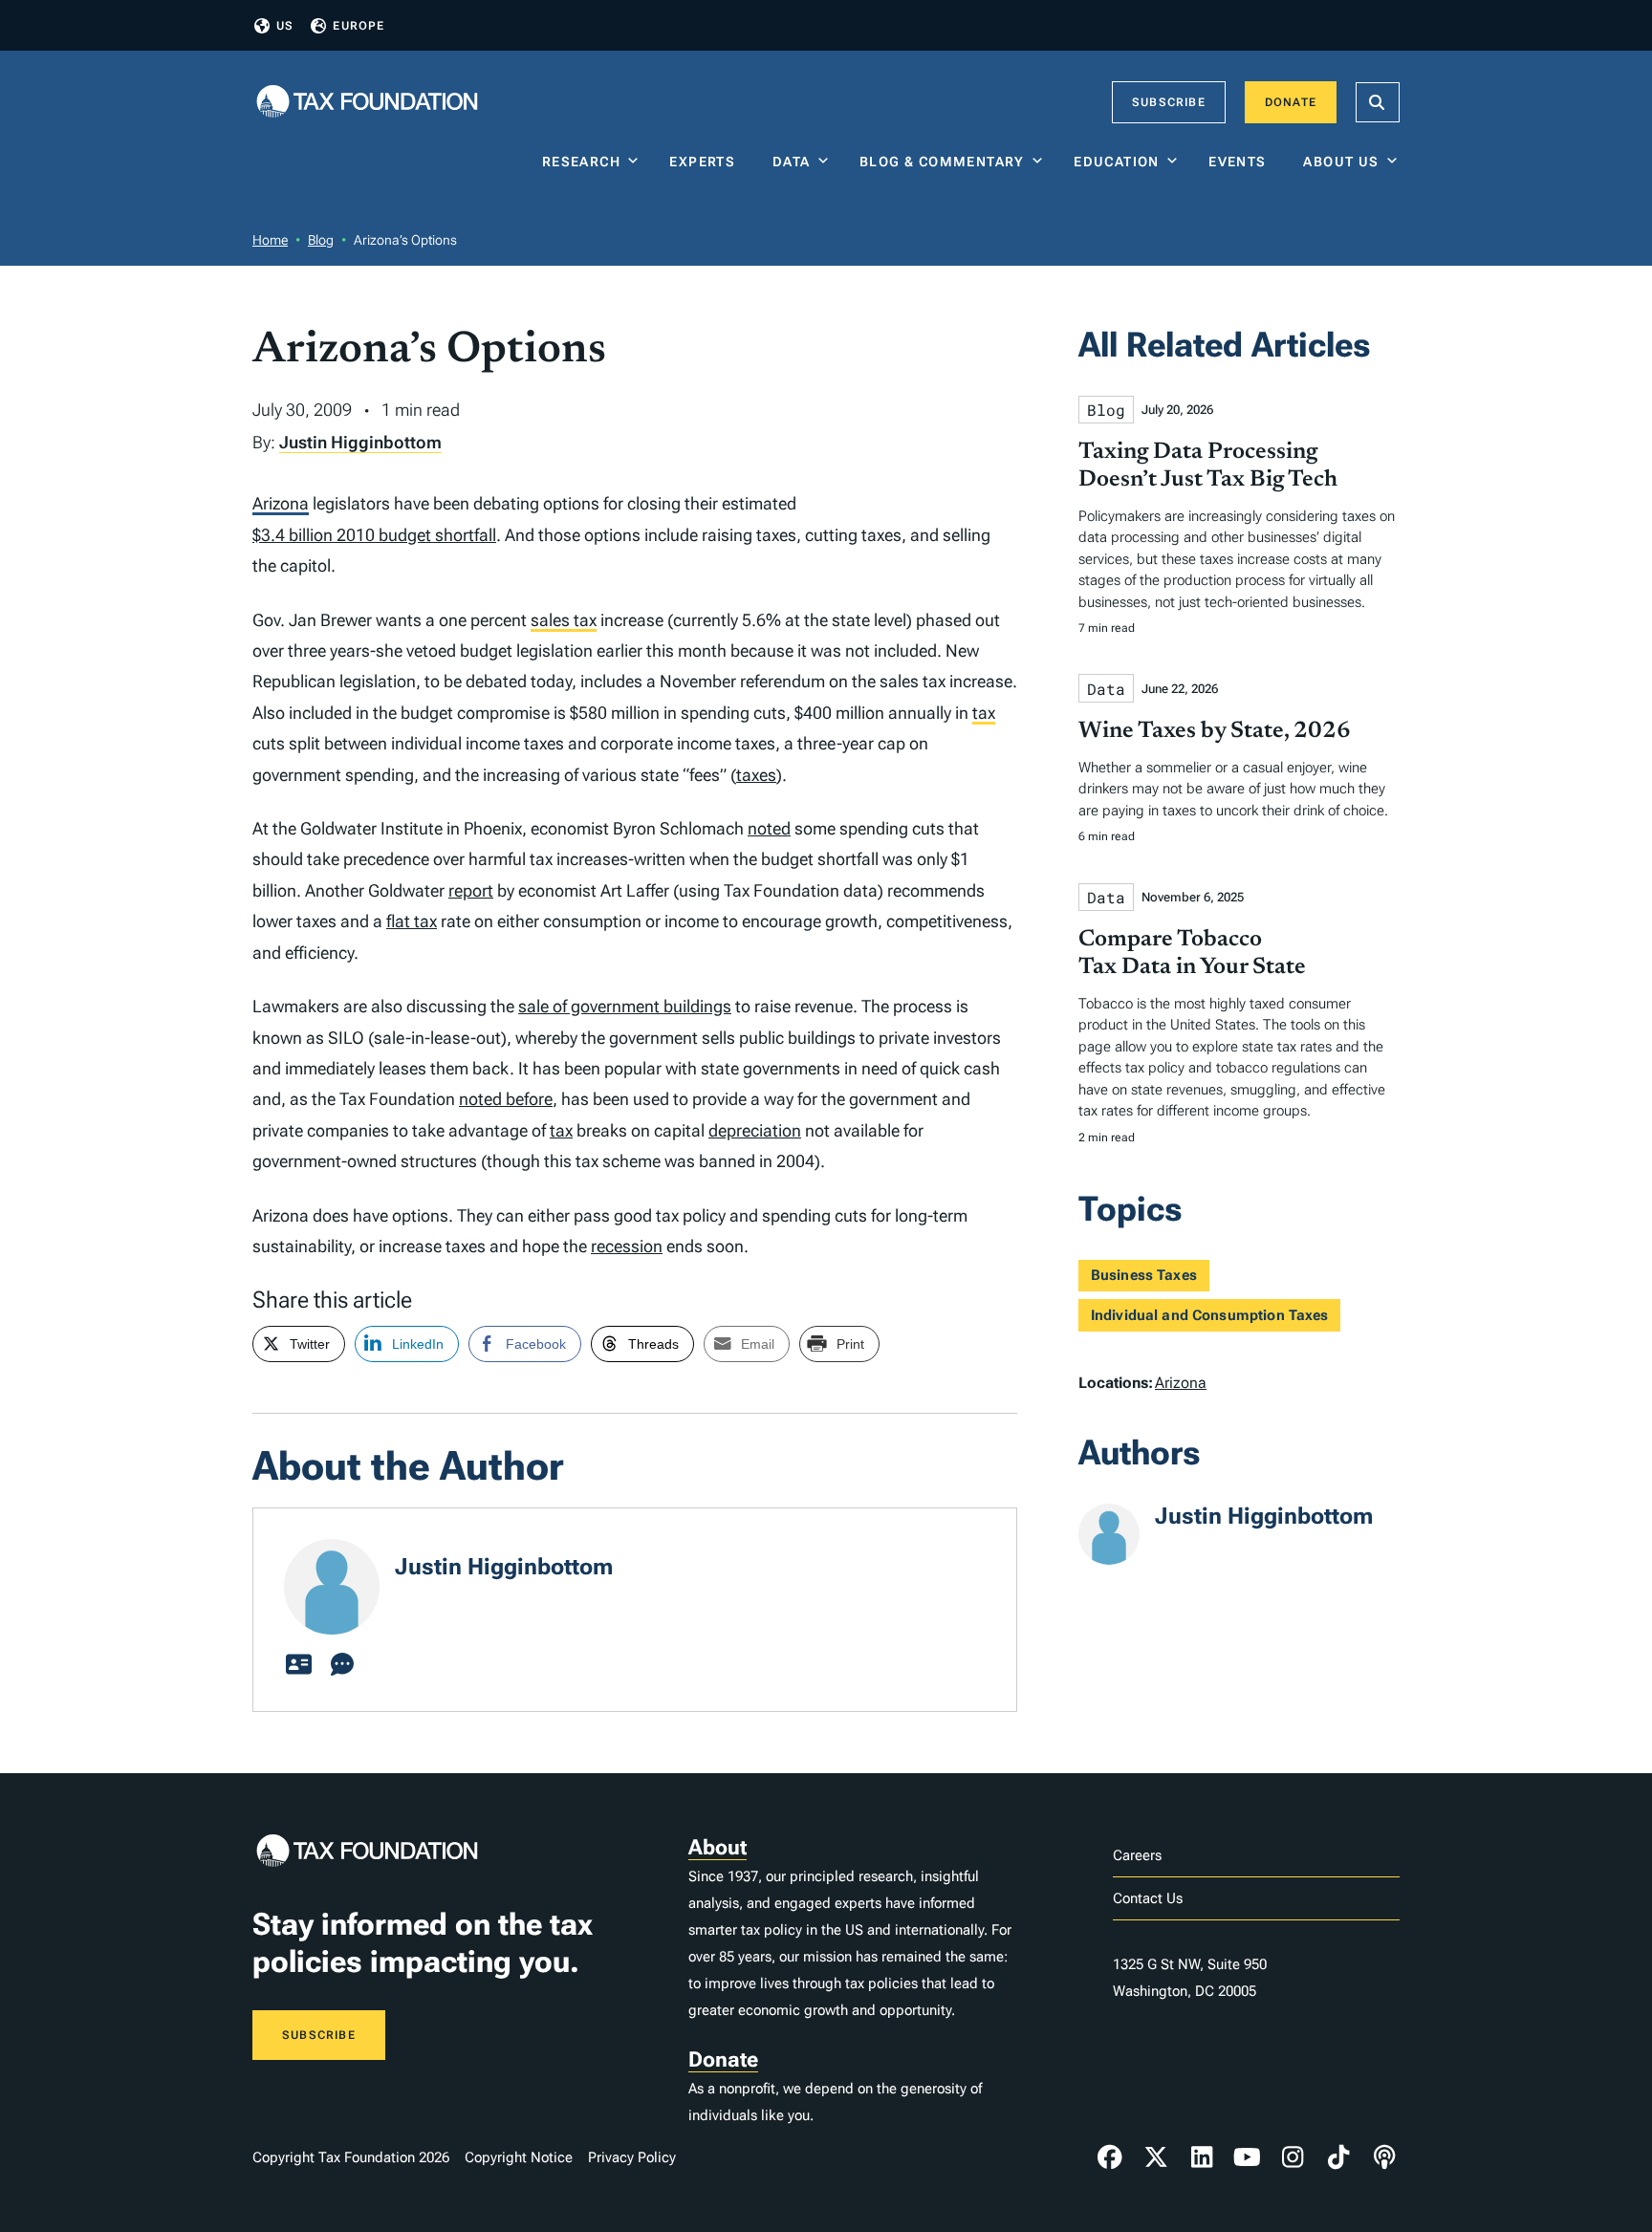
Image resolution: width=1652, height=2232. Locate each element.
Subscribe (1169, 102)
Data (792, 162)
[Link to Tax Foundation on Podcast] (1384, 2157)
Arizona (281, 503)
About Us (1341, 162)
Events (1241, 162)
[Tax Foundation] (367, 103)
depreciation (755, 1130)
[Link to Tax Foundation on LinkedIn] (1202, 2157)
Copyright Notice (519, 2157)
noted (769, 828)
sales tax (564, 620)
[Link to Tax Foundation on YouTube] (1248, 2157)
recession (627, 1246)
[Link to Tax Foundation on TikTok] (1338, 2157)
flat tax (412, 921)
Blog (321, 240)
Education (1117, 162)
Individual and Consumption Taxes (1210, 1315)
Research (581, 162)
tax (984, 713)
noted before (506, 1099)
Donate (1291, 102)
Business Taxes (1144, 1275)
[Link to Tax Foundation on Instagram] (1293, 2157)
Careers (1137, 1855)
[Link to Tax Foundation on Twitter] (1156, 2157)
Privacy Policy (632, 2157)
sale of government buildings (625, 1006)
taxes (756, 775)
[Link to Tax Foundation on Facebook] (1110, 2157)
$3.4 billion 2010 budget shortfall (374, 535)
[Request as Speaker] (342, 1665)
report (471, 890)
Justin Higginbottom (360, 442)
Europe (359, 26)
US (285, 26)
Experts (706, 162)
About (717, 1847)
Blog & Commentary (942, 162)
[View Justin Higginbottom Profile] (298, 1665)
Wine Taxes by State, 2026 (1215, 731)
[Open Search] (1378, 102)
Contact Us (1148, 1898)
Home (270, 240)
